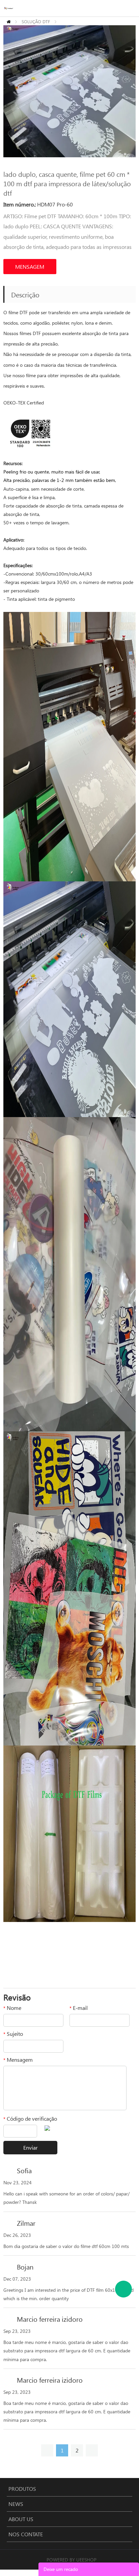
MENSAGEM (30, 267)
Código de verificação (30, 2118)
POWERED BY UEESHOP (72, 2560)
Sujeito (13, 2034)
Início (9, 22)
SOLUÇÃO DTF (36, 21)
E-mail (79, 2008)
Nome (12, 2008)
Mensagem (18, 2060)
